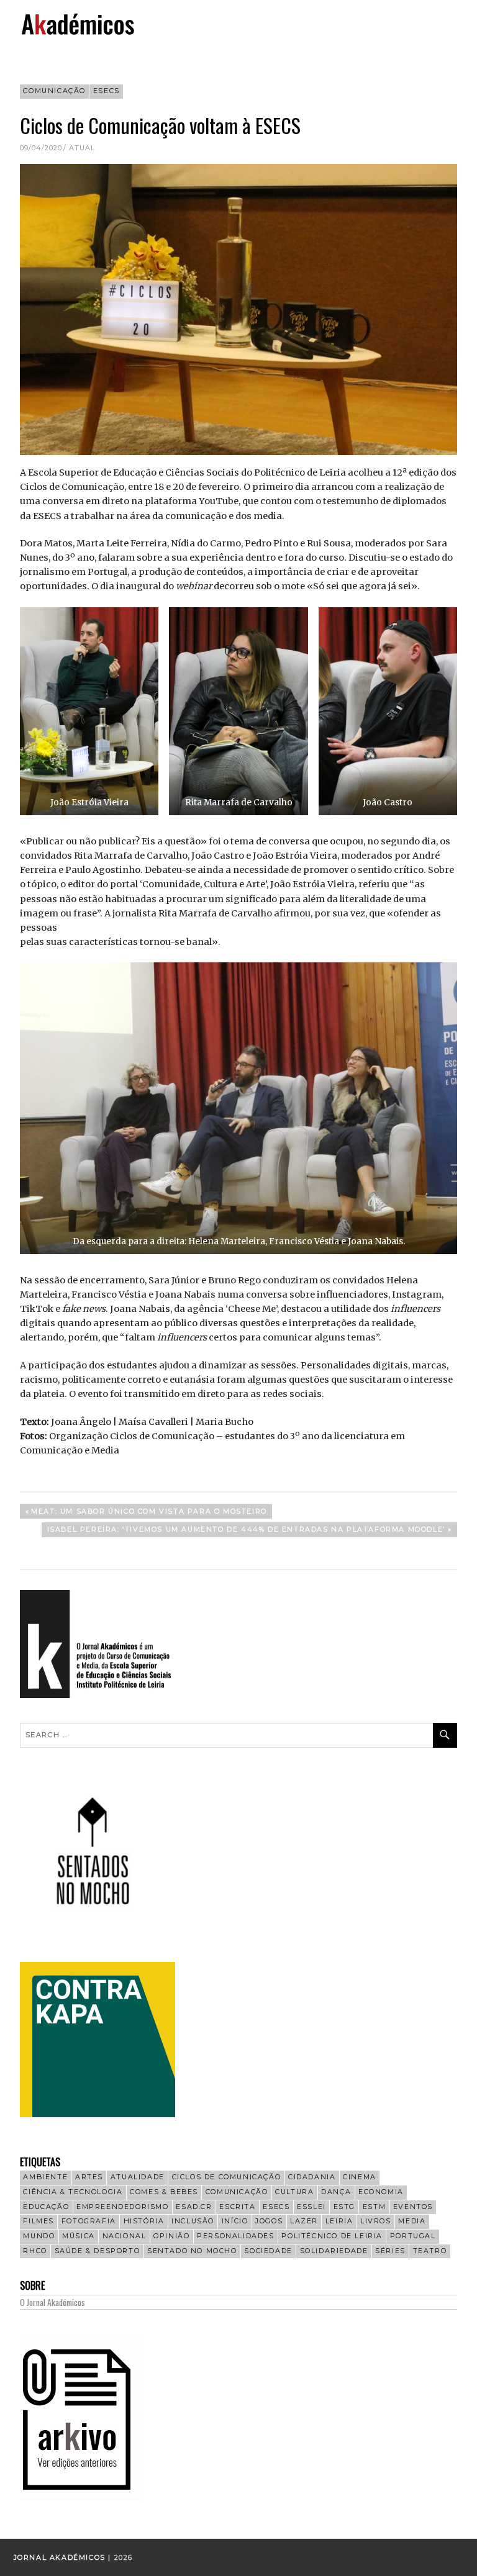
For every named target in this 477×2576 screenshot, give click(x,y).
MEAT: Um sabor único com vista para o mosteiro (149, 1513)
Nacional (125, 2236)
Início (235, 2221)
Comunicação (54, 91)
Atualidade (138, 2177)
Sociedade (268, 2251)
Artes (89, 2177)
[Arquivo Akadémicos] (81, 2498)
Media (412, 2221)
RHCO (35, 2251)
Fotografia (89, 2221)
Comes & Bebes (164, 2192)
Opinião (171, 2236)
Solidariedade (334, 2251)
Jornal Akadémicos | (64, 2558)
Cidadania (312, 2177)
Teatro (430, 2251)
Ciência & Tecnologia (73, 2192)
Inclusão (193, 2221)
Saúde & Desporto (98, 2251)
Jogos (269, 2221)
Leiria (339, 2221)
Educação (46, 2207)
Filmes (39, 2221)
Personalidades (235, 2236)
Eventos (413, 2207)
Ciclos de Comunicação (227, 2177)
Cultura (294, 2192)
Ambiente (45, 2177)
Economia (381, 2192)
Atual (82, 148)
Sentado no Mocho (192, 2251)
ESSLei (311, 2207)
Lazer (304, 2221)
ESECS (107, 91)
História (144, 2221)
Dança (336, 2192)
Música (79, 2236)
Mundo (39, 2236)
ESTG (344, 2207)
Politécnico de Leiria (332, 2236)
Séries (390, 2251)
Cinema (360, 2177)
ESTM (374, 2207)
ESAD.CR (194, 2207)
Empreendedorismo (123, 2207)
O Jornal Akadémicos (52, 2302)
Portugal (413, 2236)
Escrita (237, 2207)
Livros (376, 2221)
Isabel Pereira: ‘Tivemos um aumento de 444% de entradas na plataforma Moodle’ (246, 1531)
